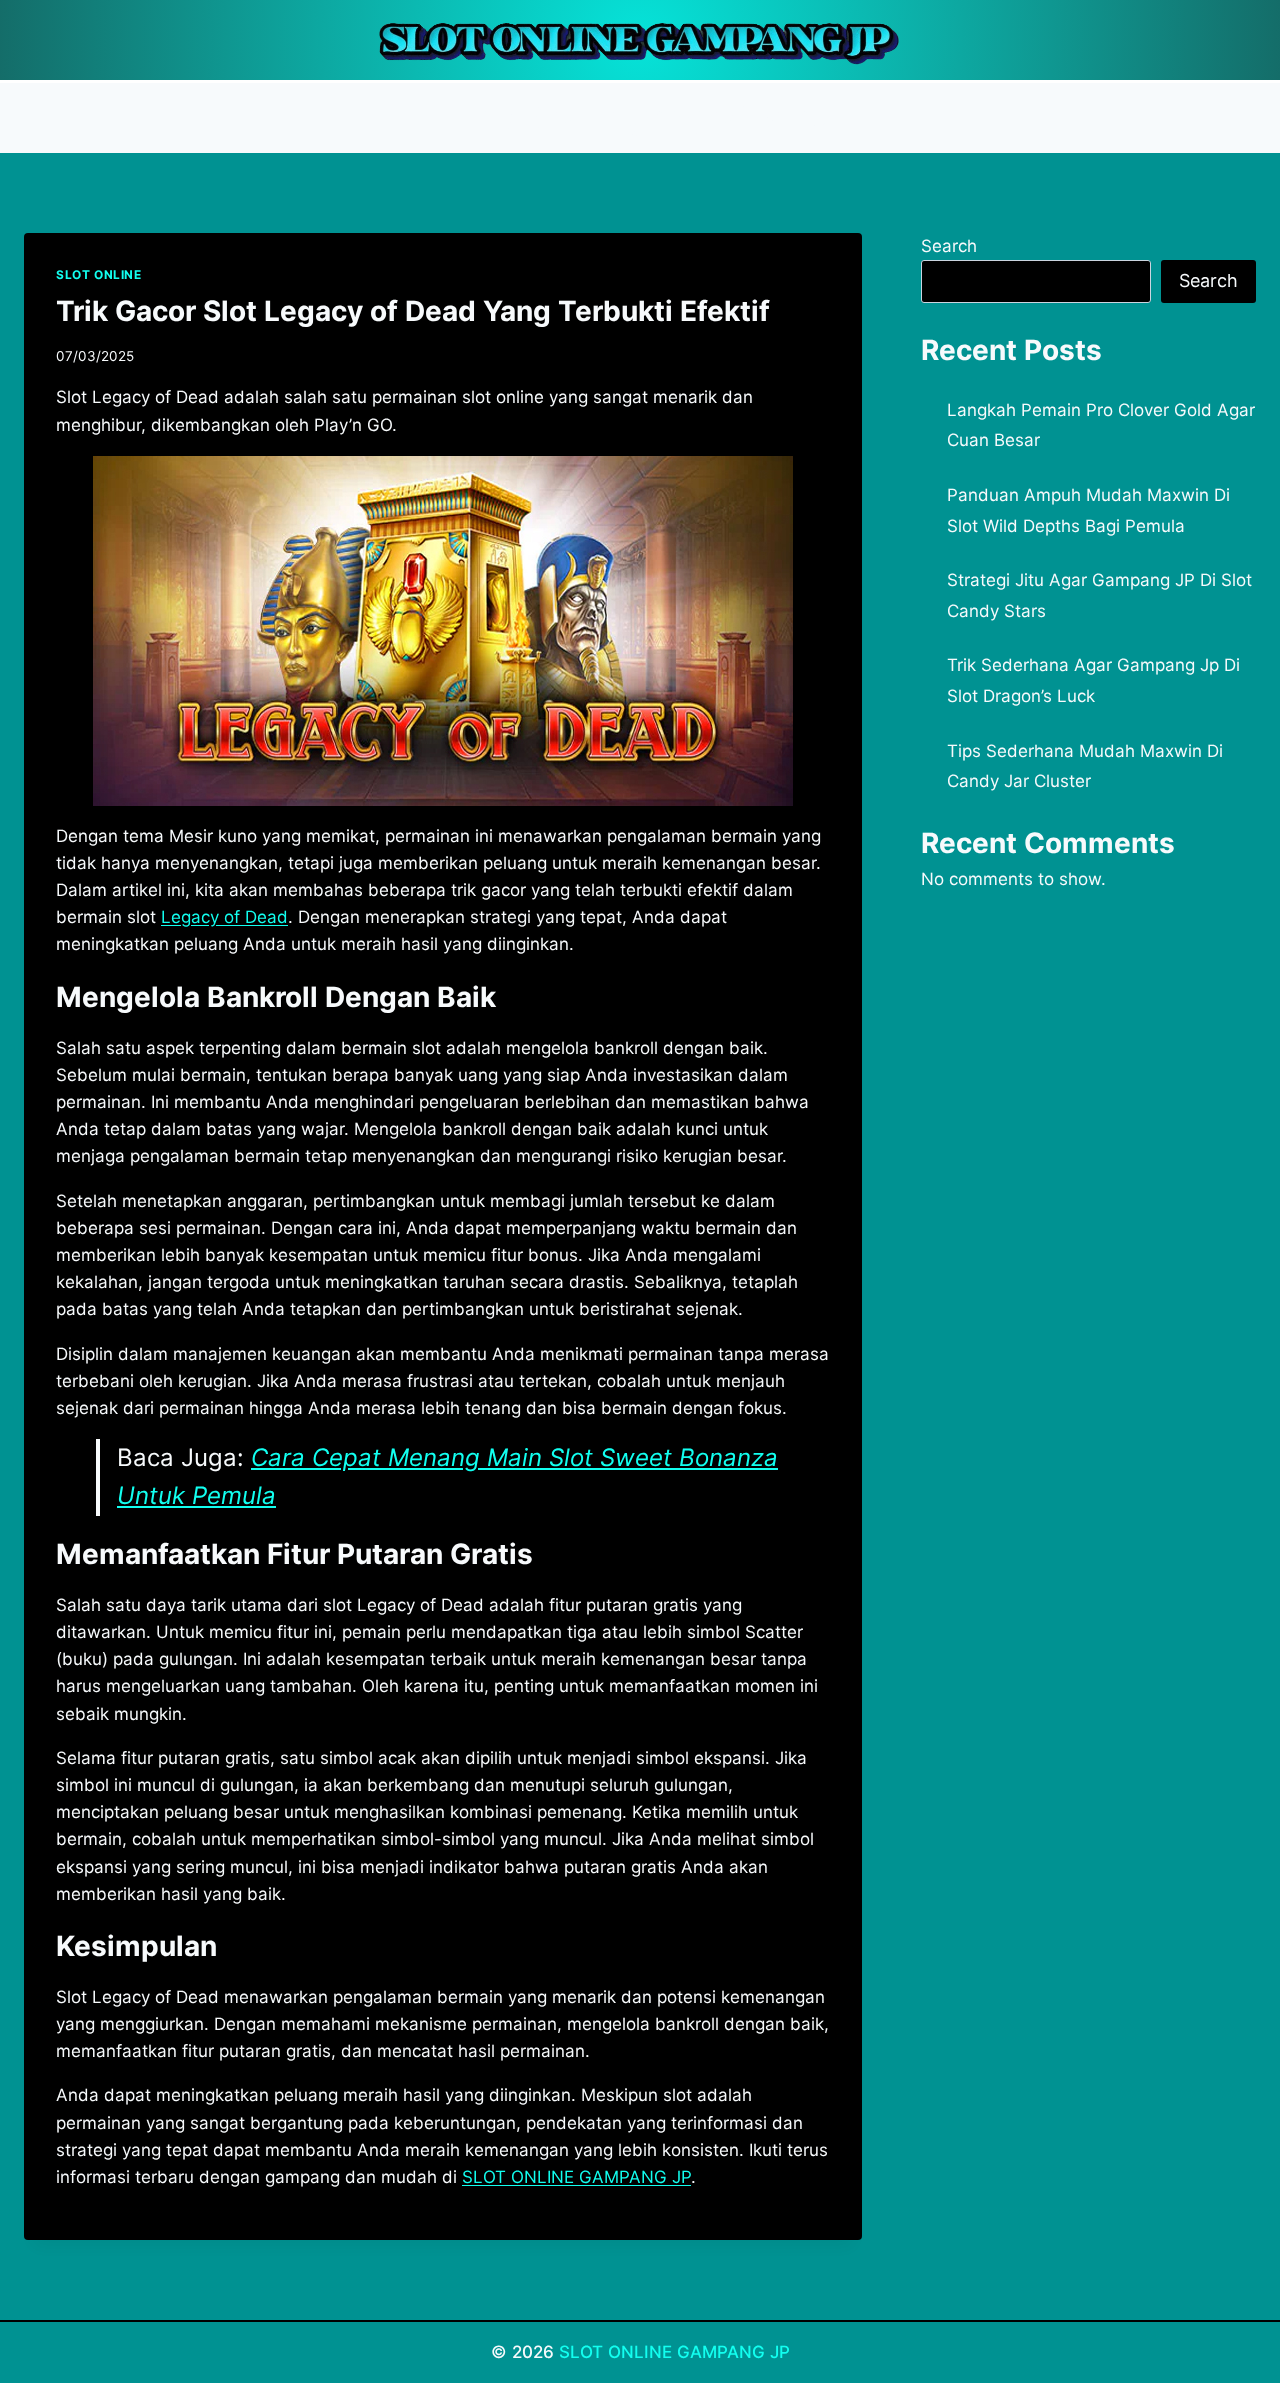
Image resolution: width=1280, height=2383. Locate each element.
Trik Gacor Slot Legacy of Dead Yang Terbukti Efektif (413, 311)
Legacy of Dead (224, 917)
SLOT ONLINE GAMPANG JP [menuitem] (576, 2177)
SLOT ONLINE (99, 274)
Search (949, 246)
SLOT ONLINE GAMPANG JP (674, 2352)
